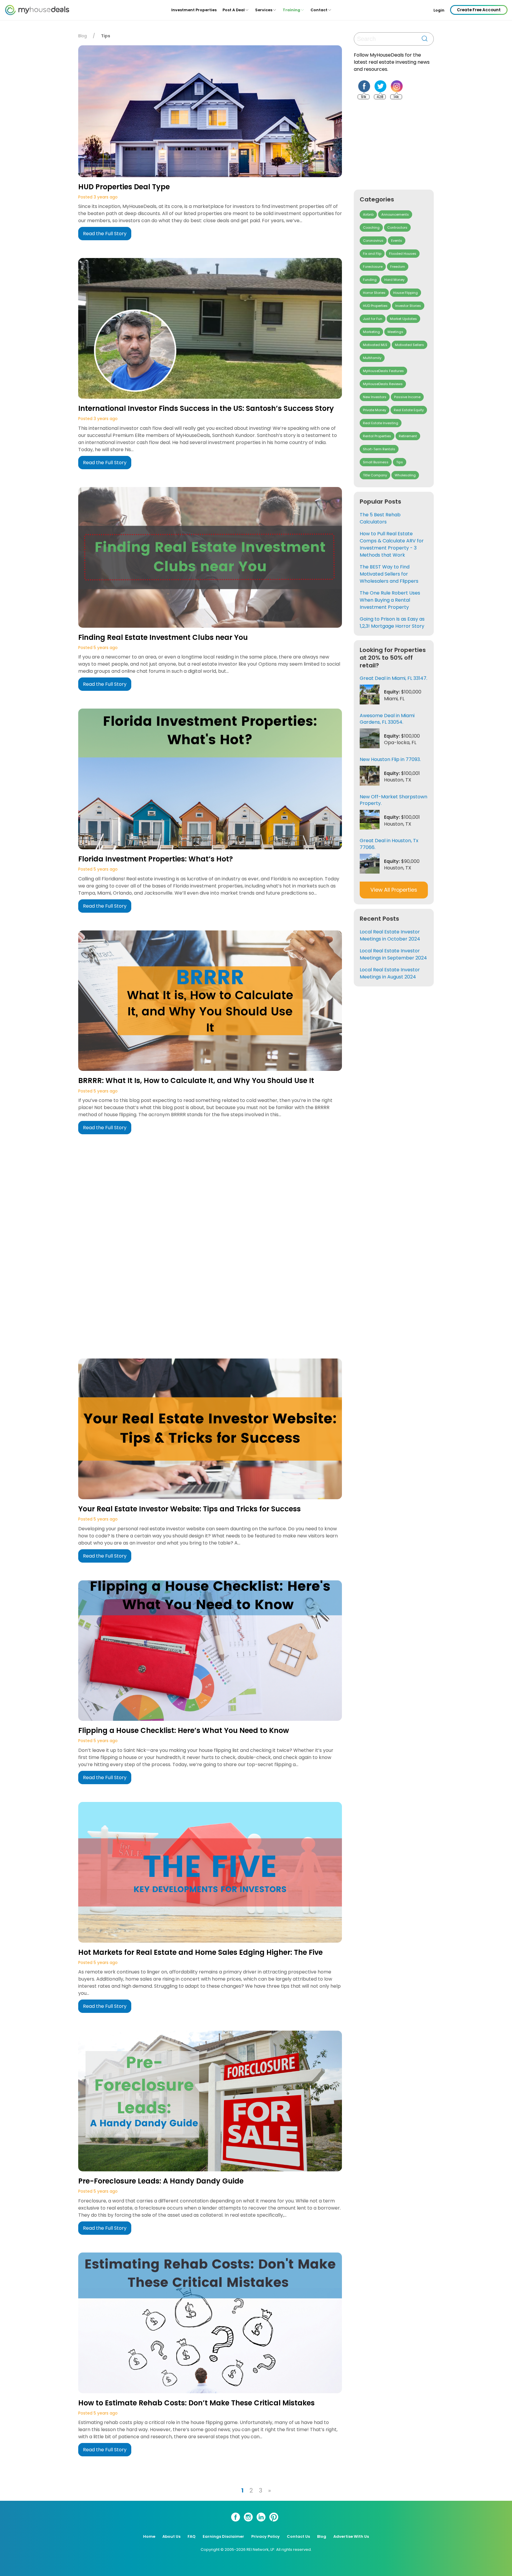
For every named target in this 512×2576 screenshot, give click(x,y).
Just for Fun (373, 319)
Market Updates (403, 319)
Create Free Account (479, 10)
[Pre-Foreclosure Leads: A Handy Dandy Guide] (210, 2102)
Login (439, 10)
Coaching (371, 228)
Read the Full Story (105, 234)
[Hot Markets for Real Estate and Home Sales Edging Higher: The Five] (210, 1873)
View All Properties (394, 890)
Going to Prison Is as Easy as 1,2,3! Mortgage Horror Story (392, 623)
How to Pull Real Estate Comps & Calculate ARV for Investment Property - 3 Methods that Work (392, 544)
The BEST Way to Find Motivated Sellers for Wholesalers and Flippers (389, 574)
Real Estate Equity (409, 410)
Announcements (395, 214)
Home (149, 2536)
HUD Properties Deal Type (124, 187)
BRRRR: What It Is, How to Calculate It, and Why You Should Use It (196, 1080)
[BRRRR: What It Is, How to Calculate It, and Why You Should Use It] (210, 1002)
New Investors (375, 397)
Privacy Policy (265, 2536)
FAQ (192, 2536)
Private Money (375, 410)
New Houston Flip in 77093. (390, 759)
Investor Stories (408, 306)
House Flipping (405, 293)
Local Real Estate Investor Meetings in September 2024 (393, 954)
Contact (319, 10)
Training (291, 10)
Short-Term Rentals (379, 449)
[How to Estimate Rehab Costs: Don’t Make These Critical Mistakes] (210, 2324)
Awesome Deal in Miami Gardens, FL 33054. (387, 719)
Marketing (371, 332)
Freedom (398, 267)
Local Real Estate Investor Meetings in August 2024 (390, 973)
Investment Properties (194, 10)
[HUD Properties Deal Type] (210, 112)
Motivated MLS (375, 345)
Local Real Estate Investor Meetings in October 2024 (390, 935)
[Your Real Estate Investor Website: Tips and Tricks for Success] (210, 1430)
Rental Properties (377, 436)
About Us (171, 2536)
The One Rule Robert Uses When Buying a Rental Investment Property (390, 600)
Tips (400, 462)
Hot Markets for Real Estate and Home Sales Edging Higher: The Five (200, 1952)
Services (264, 10)
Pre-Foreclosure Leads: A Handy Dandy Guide (161, 2181)
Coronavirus (373, 241)
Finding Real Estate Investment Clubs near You (163, 637)
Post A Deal (234, 10)
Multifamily (372, 358)
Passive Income (407, 397)
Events (397, 241)
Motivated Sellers (409, 345)
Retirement (408, 436)
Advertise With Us (351, 2536)
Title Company (375, 475)
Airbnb (368, 214)
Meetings (395, 332)
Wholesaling (405, 475)
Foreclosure (373, 267)
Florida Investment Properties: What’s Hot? (156, 859)
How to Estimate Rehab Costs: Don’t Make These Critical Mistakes (196, 2403)
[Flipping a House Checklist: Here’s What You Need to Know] (210, 1652)
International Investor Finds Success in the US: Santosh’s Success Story (206, 408)
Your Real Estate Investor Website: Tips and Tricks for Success (189, 1509)
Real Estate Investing (381, 423)
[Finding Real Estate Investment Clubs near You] (210, 558)
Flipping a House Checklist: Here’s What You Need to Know (184, 1730)
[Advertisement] (212, 1245)
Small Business (376, 462)
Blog (83, 36)
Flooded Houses (403, 254)
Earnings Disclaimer (223, 2536)
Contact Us (298, 2536)
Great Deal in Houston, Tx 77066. (389, 844)
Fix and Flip (372, 254)
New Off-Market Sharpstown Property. (393, 800)
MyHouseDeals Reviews (383, 384)
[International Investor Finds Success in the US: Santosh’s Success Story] (210, 329)
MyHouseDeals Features (383, 371)
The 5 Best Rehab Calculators (380, 518)
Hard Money (394, 280)
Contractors (397, 228)
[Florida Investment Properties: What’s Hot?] (210, 780)
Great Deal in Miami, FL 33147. (393, 678)
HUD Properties (375, 306)
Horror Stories (374, 293)
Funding (370, 280)
